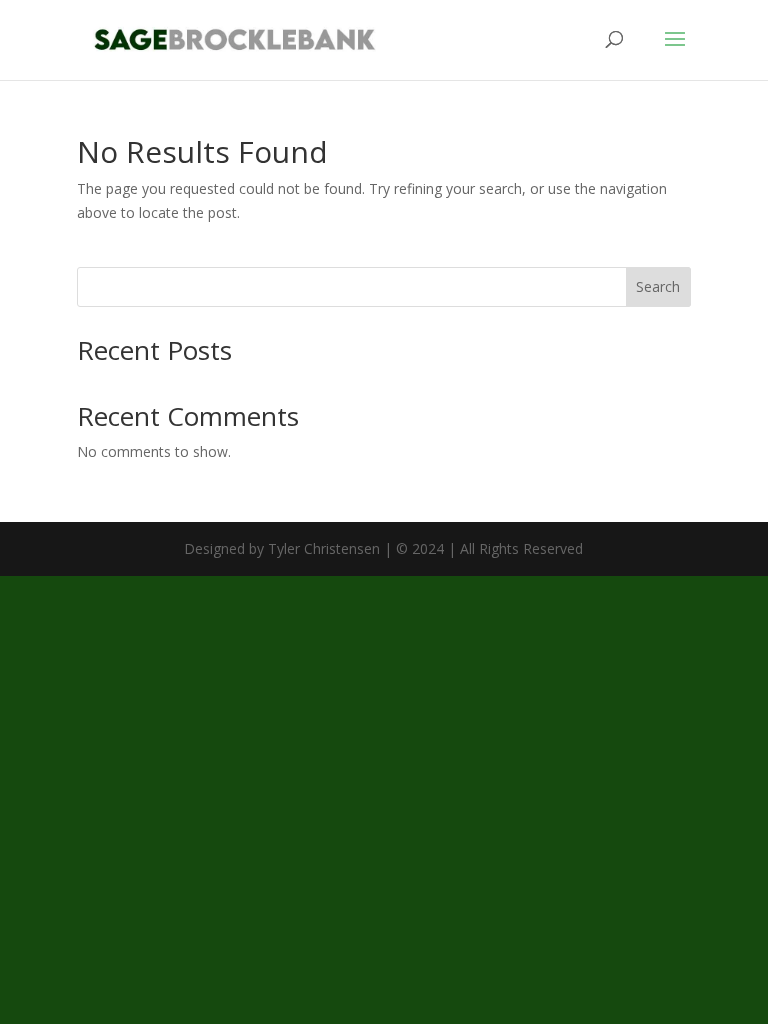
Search (658, 286)
